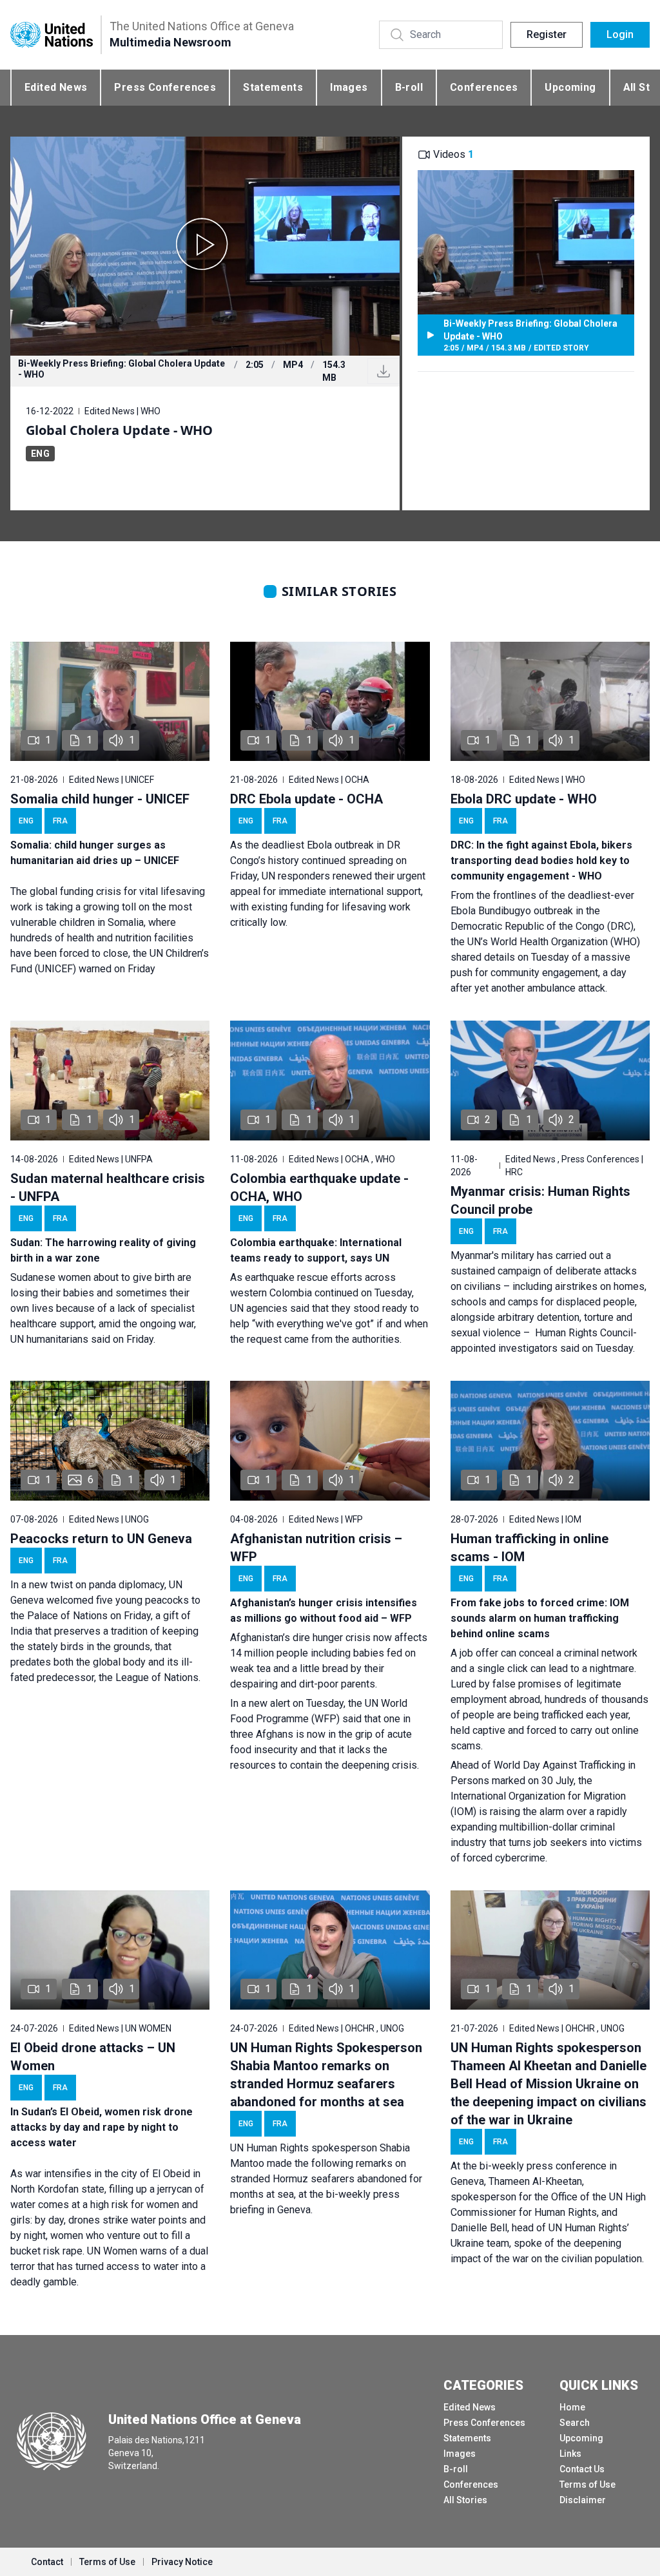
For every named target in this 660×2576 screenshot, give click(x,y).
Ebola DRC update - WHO (524, 799)
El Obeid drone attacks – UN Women (93, 2057)
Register (547, 34)
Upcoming (570, 87)
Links (570, 2454)
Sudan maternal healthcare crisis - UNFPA (108, 1187)
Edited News (56, 87)
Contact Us (582, 2469)
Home (572, 2407)
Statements (273, 87)
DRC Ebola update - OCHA (306, 799)
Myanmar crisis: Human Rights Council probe (540, 1200)
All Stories (465, 2500)
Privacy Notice (182, 2562)
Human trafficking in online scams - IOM (529, 1548)
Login (620, 34)
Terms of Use (587, 2485)
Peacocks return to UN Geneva (101, 1539)
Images (349, 87)
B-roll (409, 87)
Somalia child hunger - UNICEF (100, 799)
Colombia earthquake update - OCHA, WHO (319, 1187)
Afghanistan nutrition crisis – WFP (316, 1548)
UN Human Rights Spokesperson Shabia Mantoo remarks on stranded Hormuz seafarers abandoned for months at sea (326, 2075)
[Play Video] (205, 246)
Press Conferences (165, 87)
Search (575, 2423)
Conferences (484, 87)
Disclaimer (583, 2500)
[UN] (52, 34)
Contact (47, 2562)
